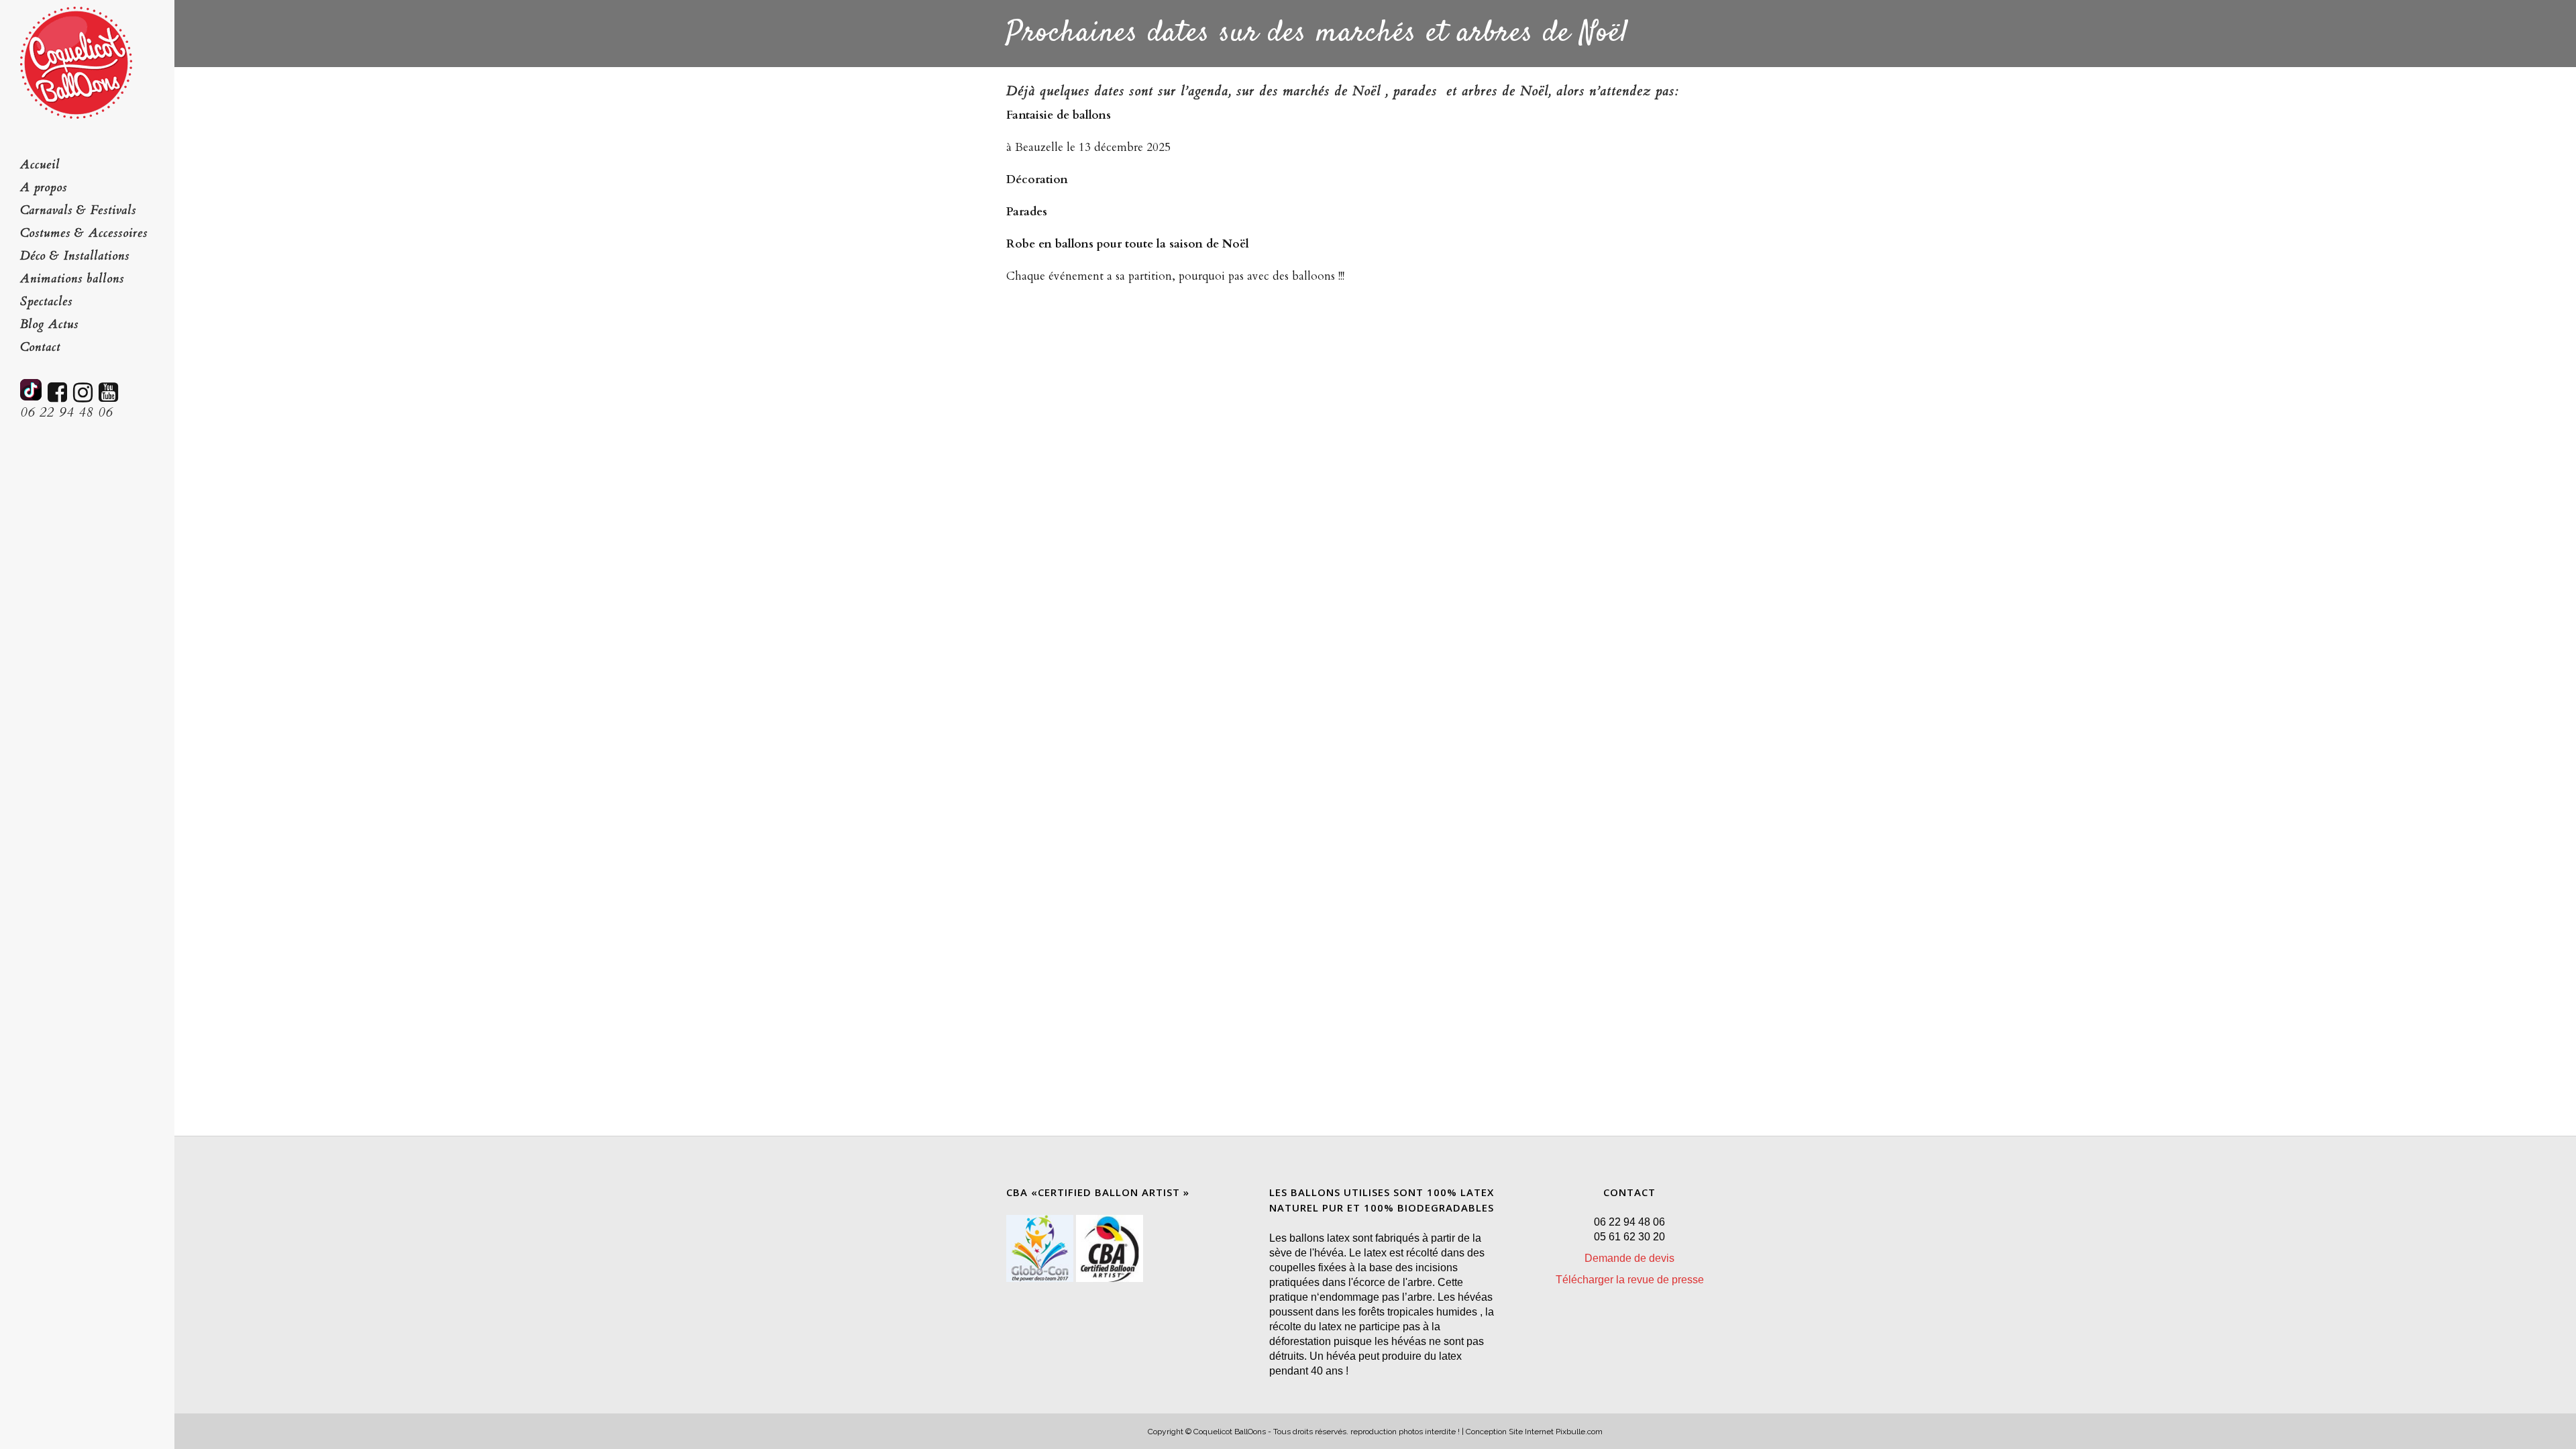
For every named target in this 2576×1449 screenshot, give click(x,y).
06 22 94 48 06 (66, 412)
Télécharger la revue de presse (1630, 1280)
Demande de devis (1629, 1258)
